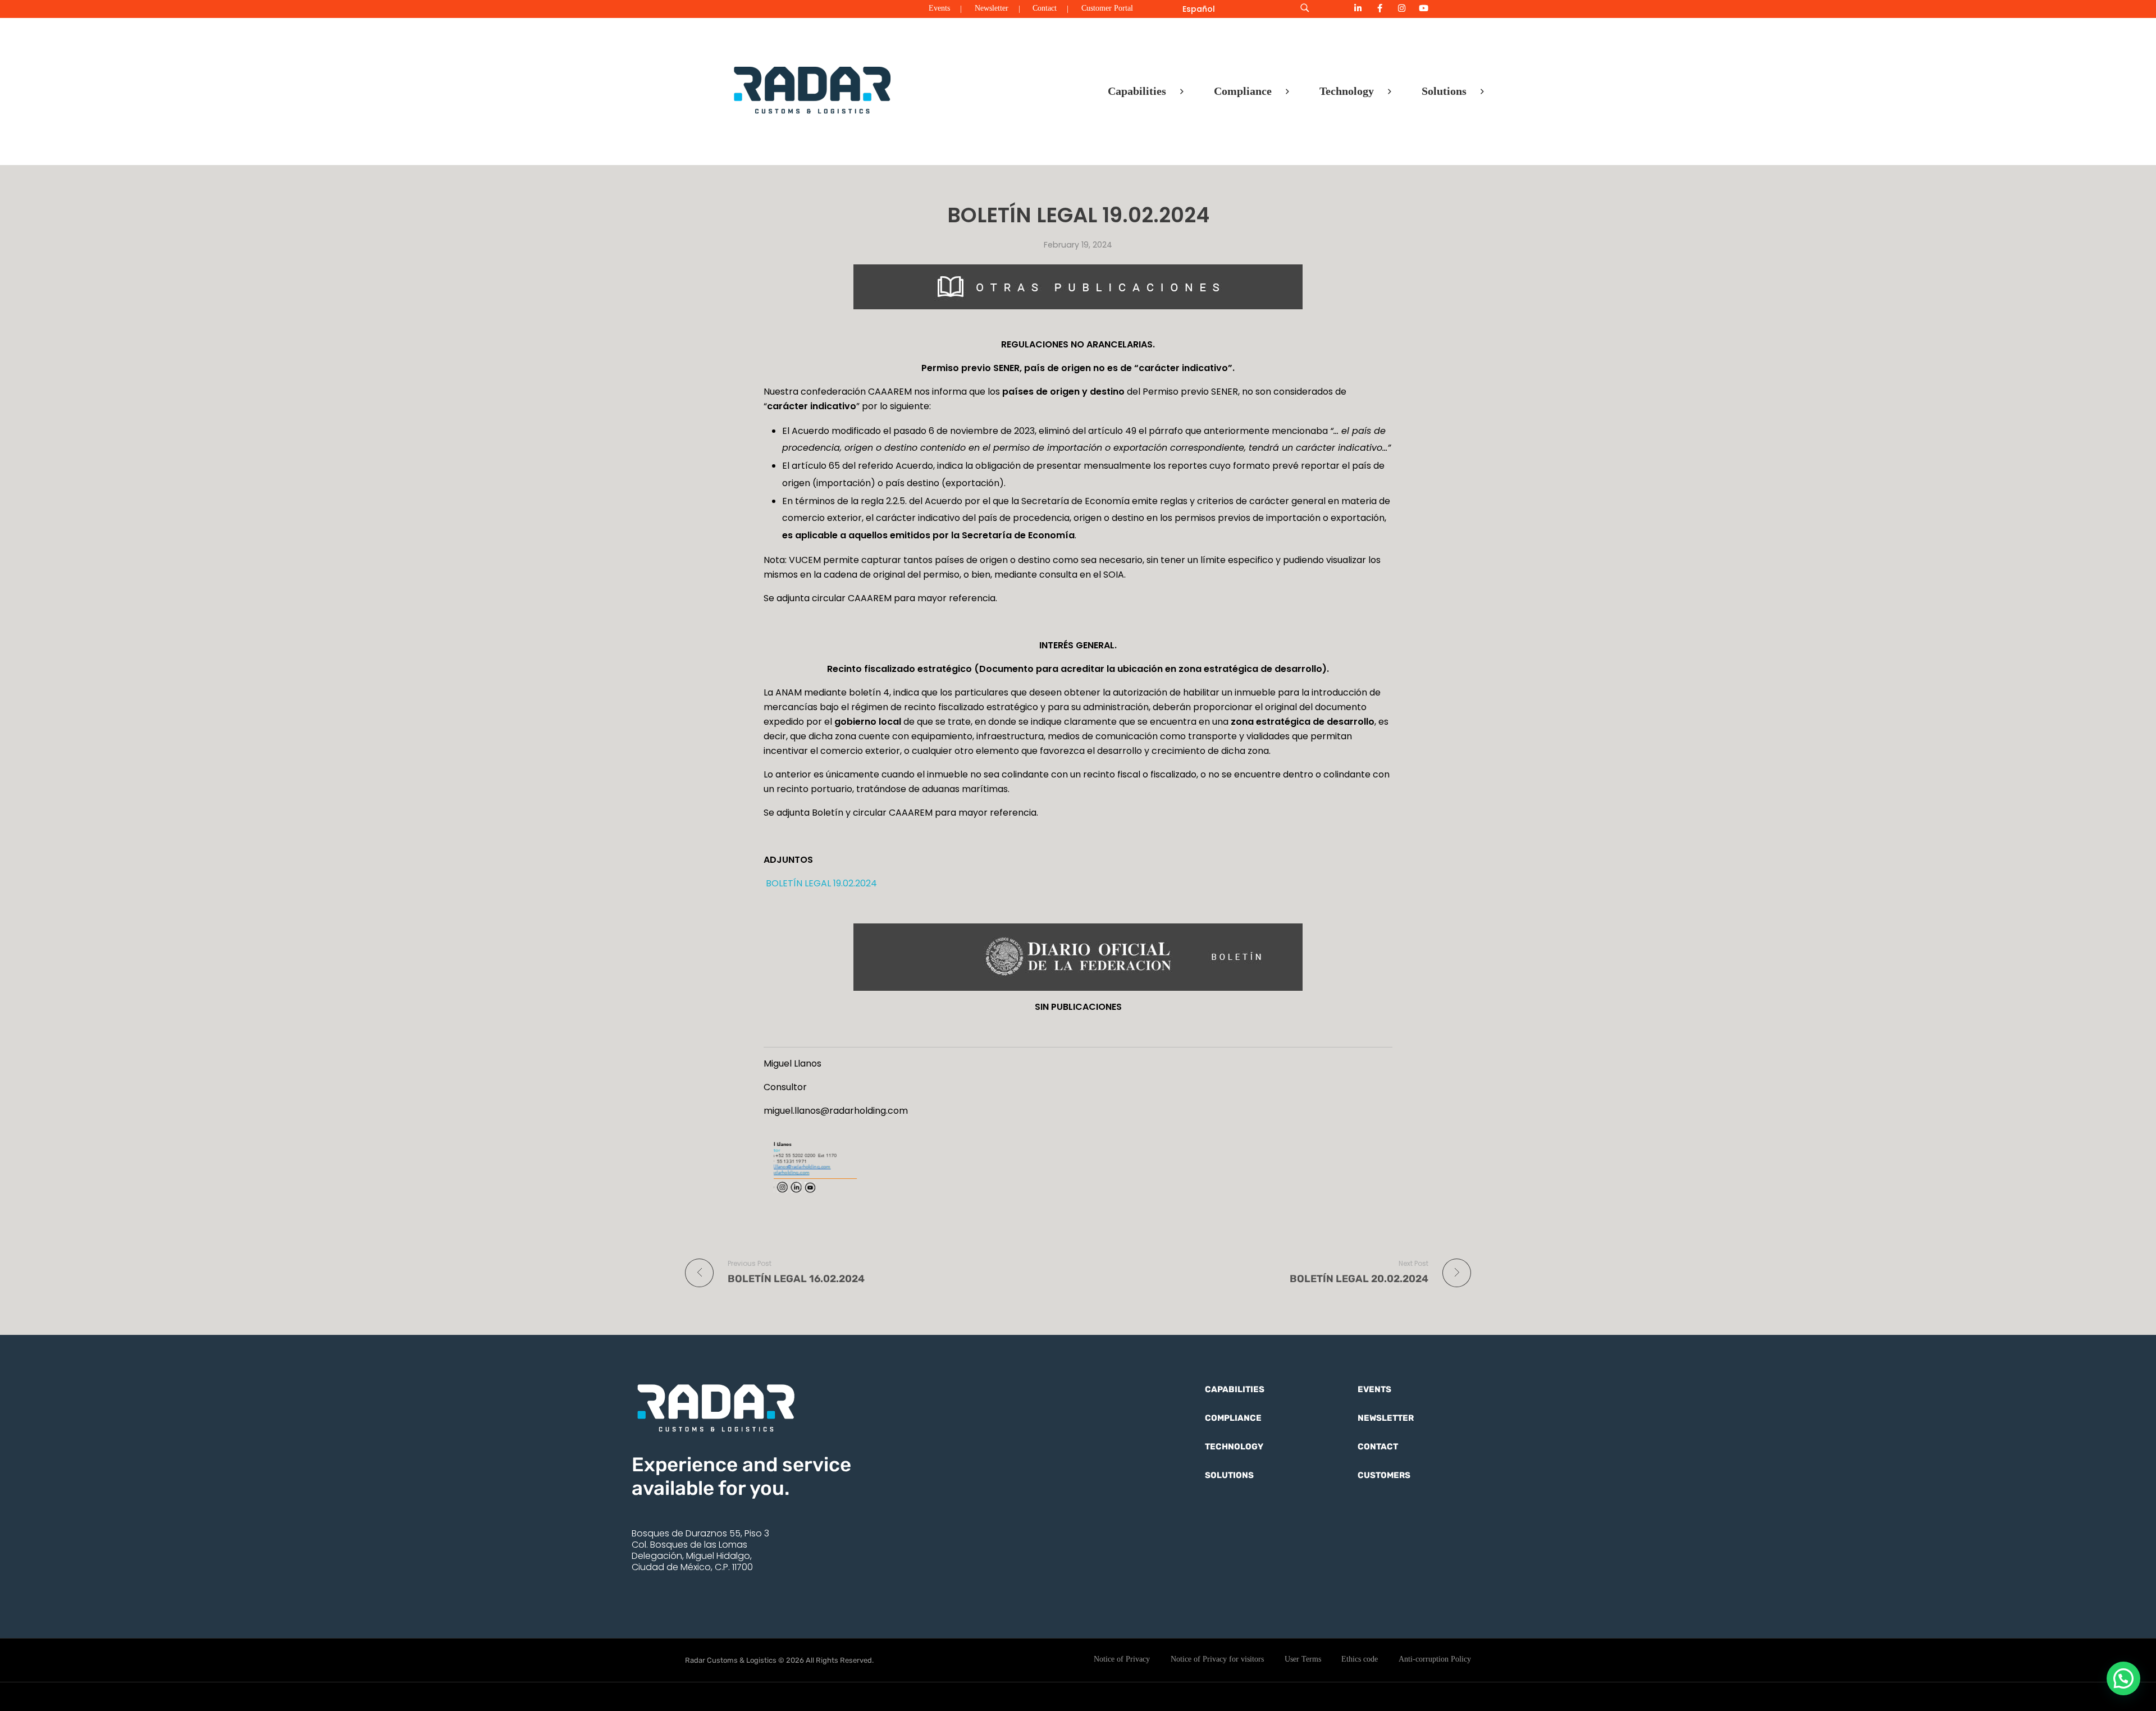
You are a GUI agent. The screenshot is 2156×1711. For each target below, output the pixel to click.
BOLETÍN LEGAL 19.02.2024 (820, 883)
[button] (2123, 1678)
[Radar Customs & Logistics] (812, 89)
